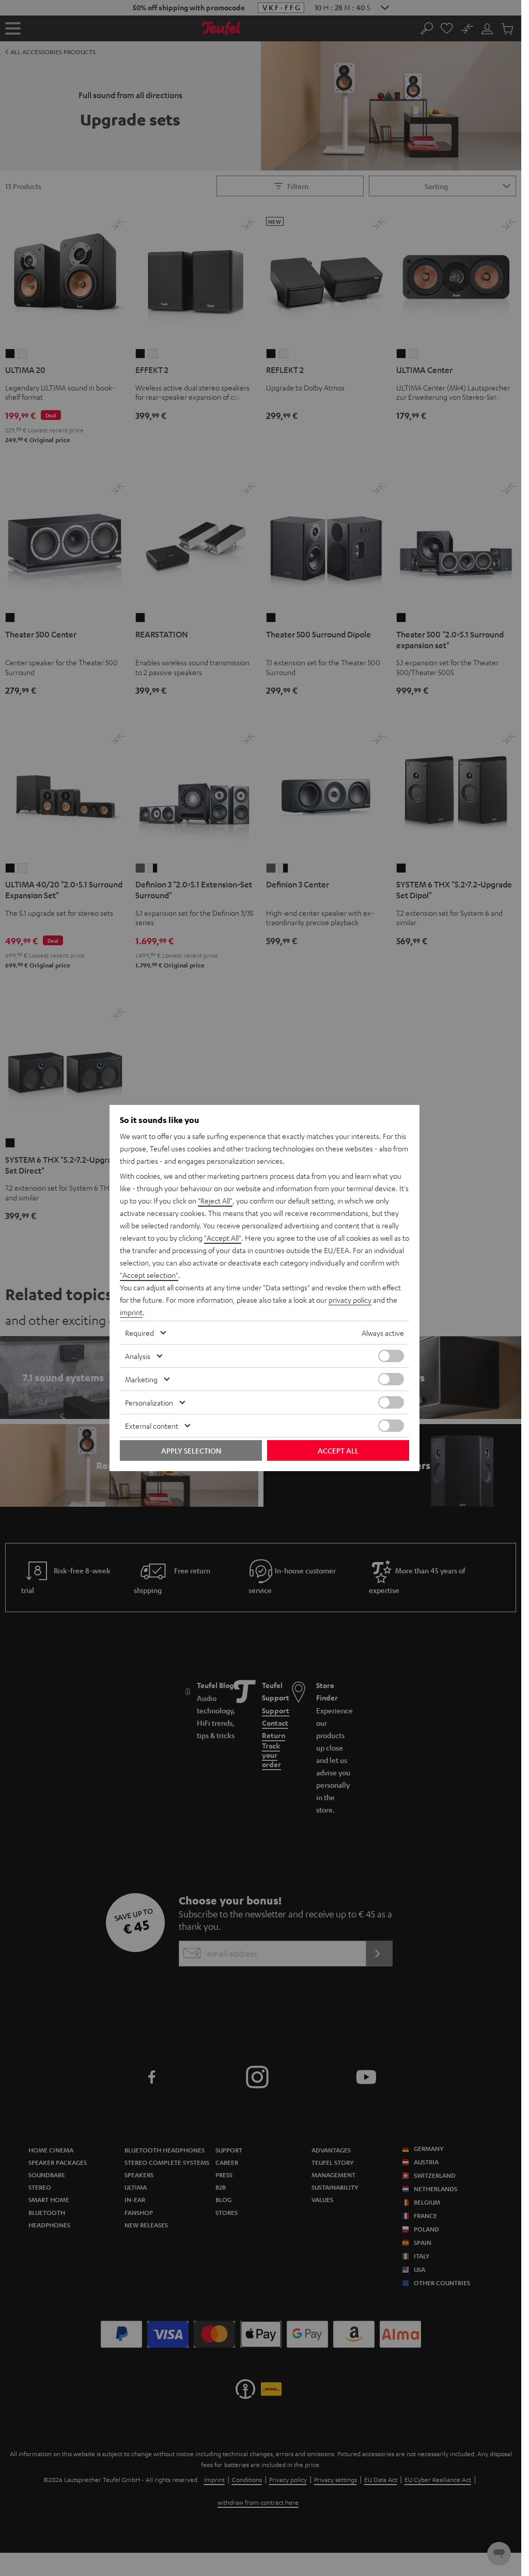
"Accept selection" (149, 1275)
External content (152, 1426)
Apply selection (191, 1450)
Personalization (149, 1402)
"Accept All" (223, 1238)
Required (139, 1333)
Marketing (141, 1379)
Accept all (338, 1450)
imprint (131, 1312)
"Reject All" (215, 1200)
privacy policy (350, 1300)
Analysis (138, 1356)
